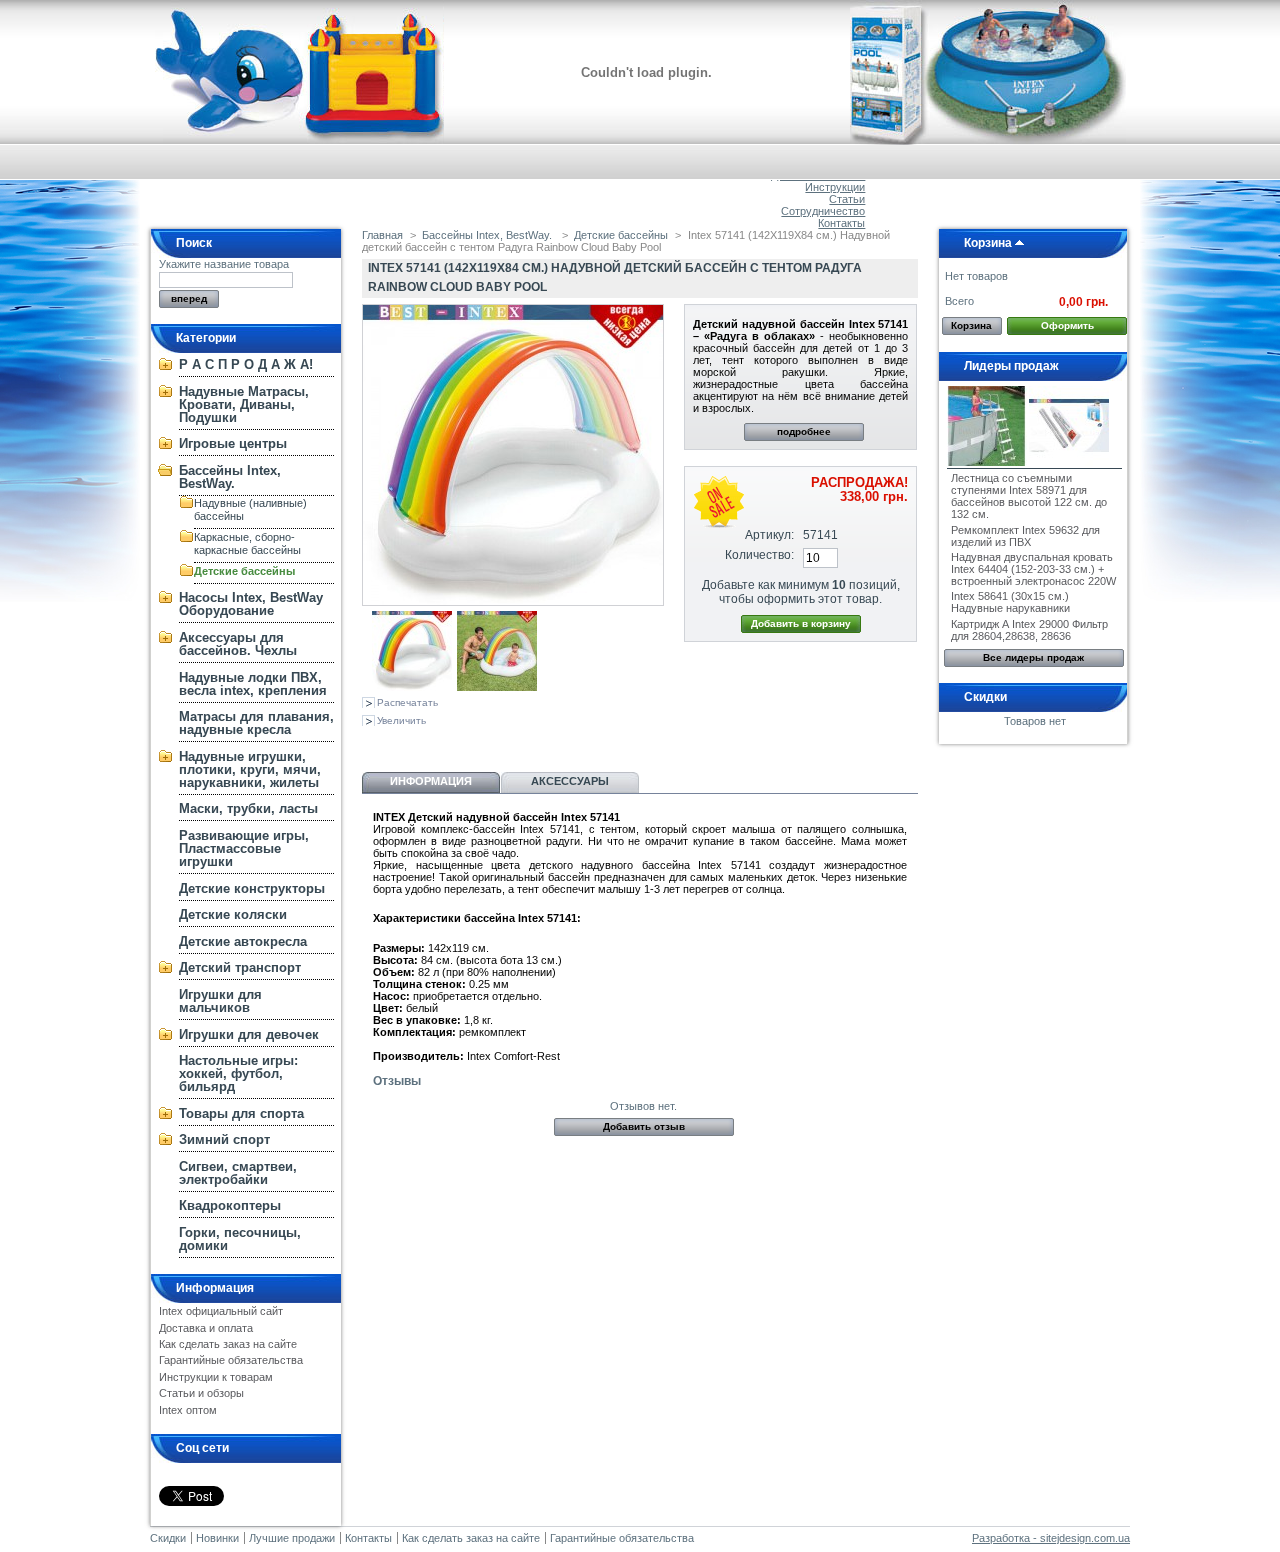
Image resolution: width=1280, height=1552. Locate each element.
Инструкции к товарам (216, 1377)
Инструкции (835, 187)
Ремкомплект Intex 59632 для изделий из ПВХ (1025, 536)
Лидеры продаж (1011, 366)
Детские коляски (233, 914)
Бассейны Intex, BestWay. (230, 477)
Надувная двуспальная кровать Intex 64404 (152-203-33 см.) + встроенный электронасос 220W (1033, 569)
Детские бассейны (244, 571)
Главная (382, 235)
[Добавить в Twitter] (506, 743)
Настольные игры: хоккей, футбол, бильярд (238, 1073)
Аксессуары (570, 781)
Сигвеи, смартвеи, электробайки (238, 1173)
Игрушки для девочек (249, 1034)
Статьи (847, 199)
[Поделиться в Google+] (440, 743)
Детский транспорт (240, 967)
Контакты (841, 223)
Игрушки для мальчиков (220, 1001)
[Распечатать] (554, 743)
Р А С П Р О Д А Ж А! (246, 364)
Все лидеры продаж (1033, 657)
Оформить (1067, 325)
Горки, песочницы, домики (240, 1239)
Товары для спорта (241, 1113)
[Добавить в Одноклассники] (407, 743)
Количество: (759, 555)
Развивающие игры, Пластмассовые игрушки (244, 848)
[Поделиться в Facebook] (473, 743)
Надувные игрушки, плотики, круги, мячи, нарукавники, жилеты (250, 769)
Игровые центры (233, 443)
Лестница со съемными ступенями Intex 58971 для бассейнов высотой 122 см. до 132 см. (1029, 496)
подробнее (804, 431)
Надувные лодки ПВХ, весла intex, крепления (253, 684)
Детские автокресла (243, 941)
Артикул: (769, 535)
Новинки (217, 1538)
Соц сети (202, 1448)
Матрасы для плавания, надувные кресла (256, 723)
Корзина (988, 243)
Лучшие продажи (292, 1538)
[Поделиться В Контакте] (374, 743)
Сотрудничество (823, 211)
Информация (215, 1288)
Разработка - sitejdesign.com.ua (1051, 1538)
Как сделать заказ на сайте (228, 1344)
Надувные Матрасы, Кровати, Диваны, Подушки (244, 404)
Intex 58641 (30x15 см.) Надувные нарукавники (1010, 602)
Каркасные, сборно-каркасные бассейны (247, 543)
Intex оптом (188, 1410)
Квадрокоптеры (230, 1205)
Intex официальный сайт (221, 1311)
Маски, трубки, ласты (248, 808)
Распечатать (407, 702)
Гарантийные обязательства (231, 1360)
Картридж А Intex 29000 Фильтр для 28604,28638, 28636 (1029, 630)
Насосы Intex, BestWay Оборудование (251, 604)
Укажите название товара (224, 264)
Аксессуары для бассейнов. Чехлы (238, 644)
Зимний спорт (224, 1139)
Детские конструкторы (252, 888)
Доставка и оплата (206, 1328)
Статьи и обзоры (201, 1393)
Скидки (985, 697)
